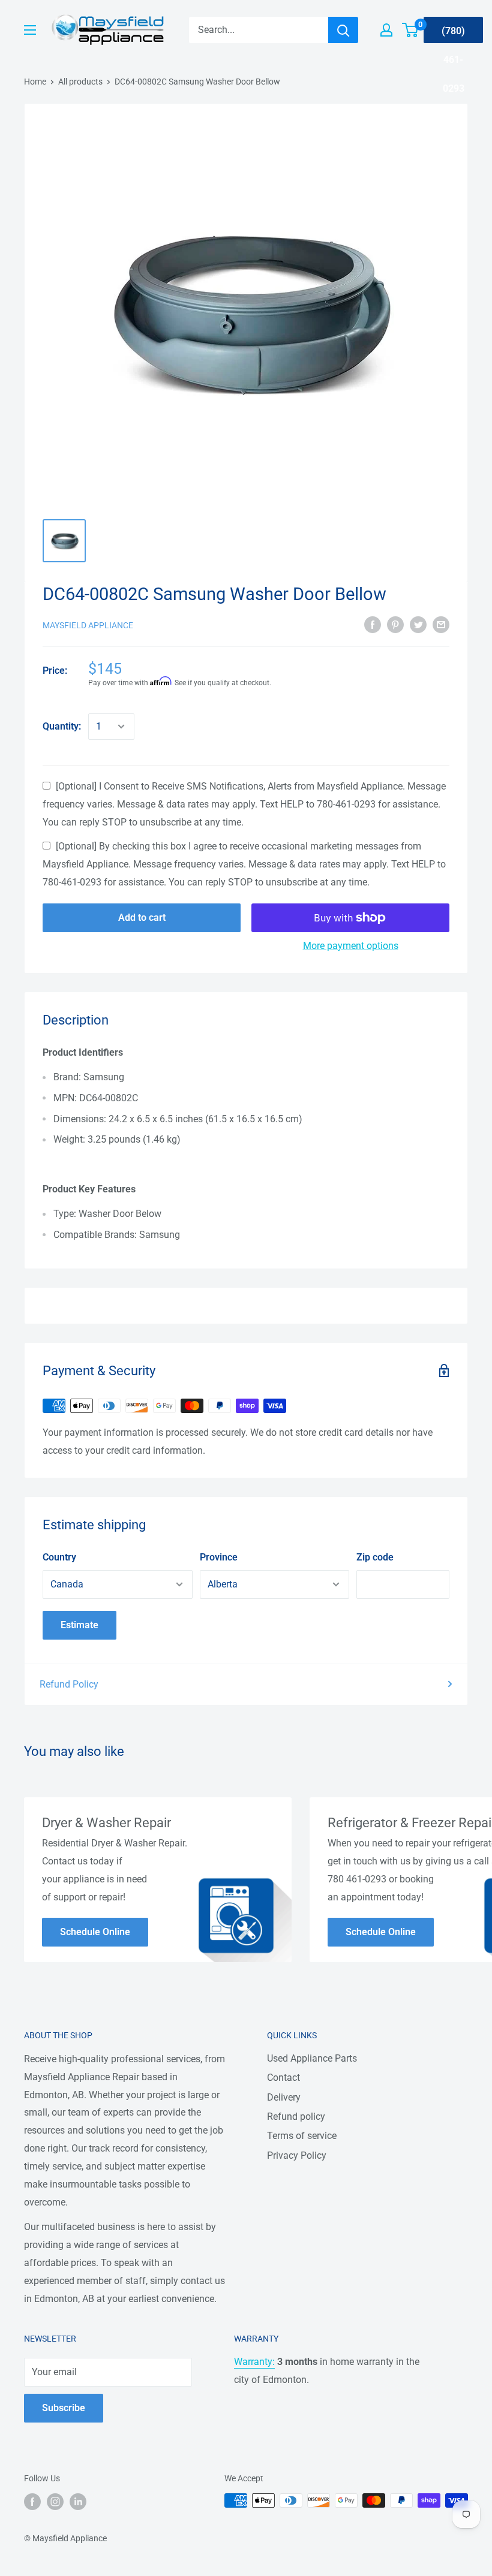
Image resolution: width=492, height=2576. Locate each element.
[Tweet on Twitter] (418, 624)
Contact (283, 2078)
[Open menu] (30, 30)
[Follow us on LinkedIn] (78, 2502)
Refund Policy (69, 1684)
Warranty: (254, 2362)
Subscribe (64, 2408)
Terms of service (302, 2136)
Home (35, 82)
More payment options (351, 946)
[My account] (386, 30)
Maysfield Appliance (88, 625)
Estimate (79, 1625)
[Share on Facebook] (373, 624)
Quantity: (62, 726)
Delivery (284, 2097)
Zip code (375, 1557)
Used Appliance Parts (312, 2058)
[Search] (343, 30)
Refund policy (296, 2116)
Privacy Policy (297, 2155)
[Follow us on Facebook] (32, 2502)
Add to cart (142, 918)
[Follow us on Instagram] (55, 2502)
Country (59, 1557)
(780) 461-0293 (453, 34)
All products (80, 82)
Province (219, 1557)
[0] (411, 30)
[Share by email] (441, 624)
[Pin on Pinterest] (395, 624)
